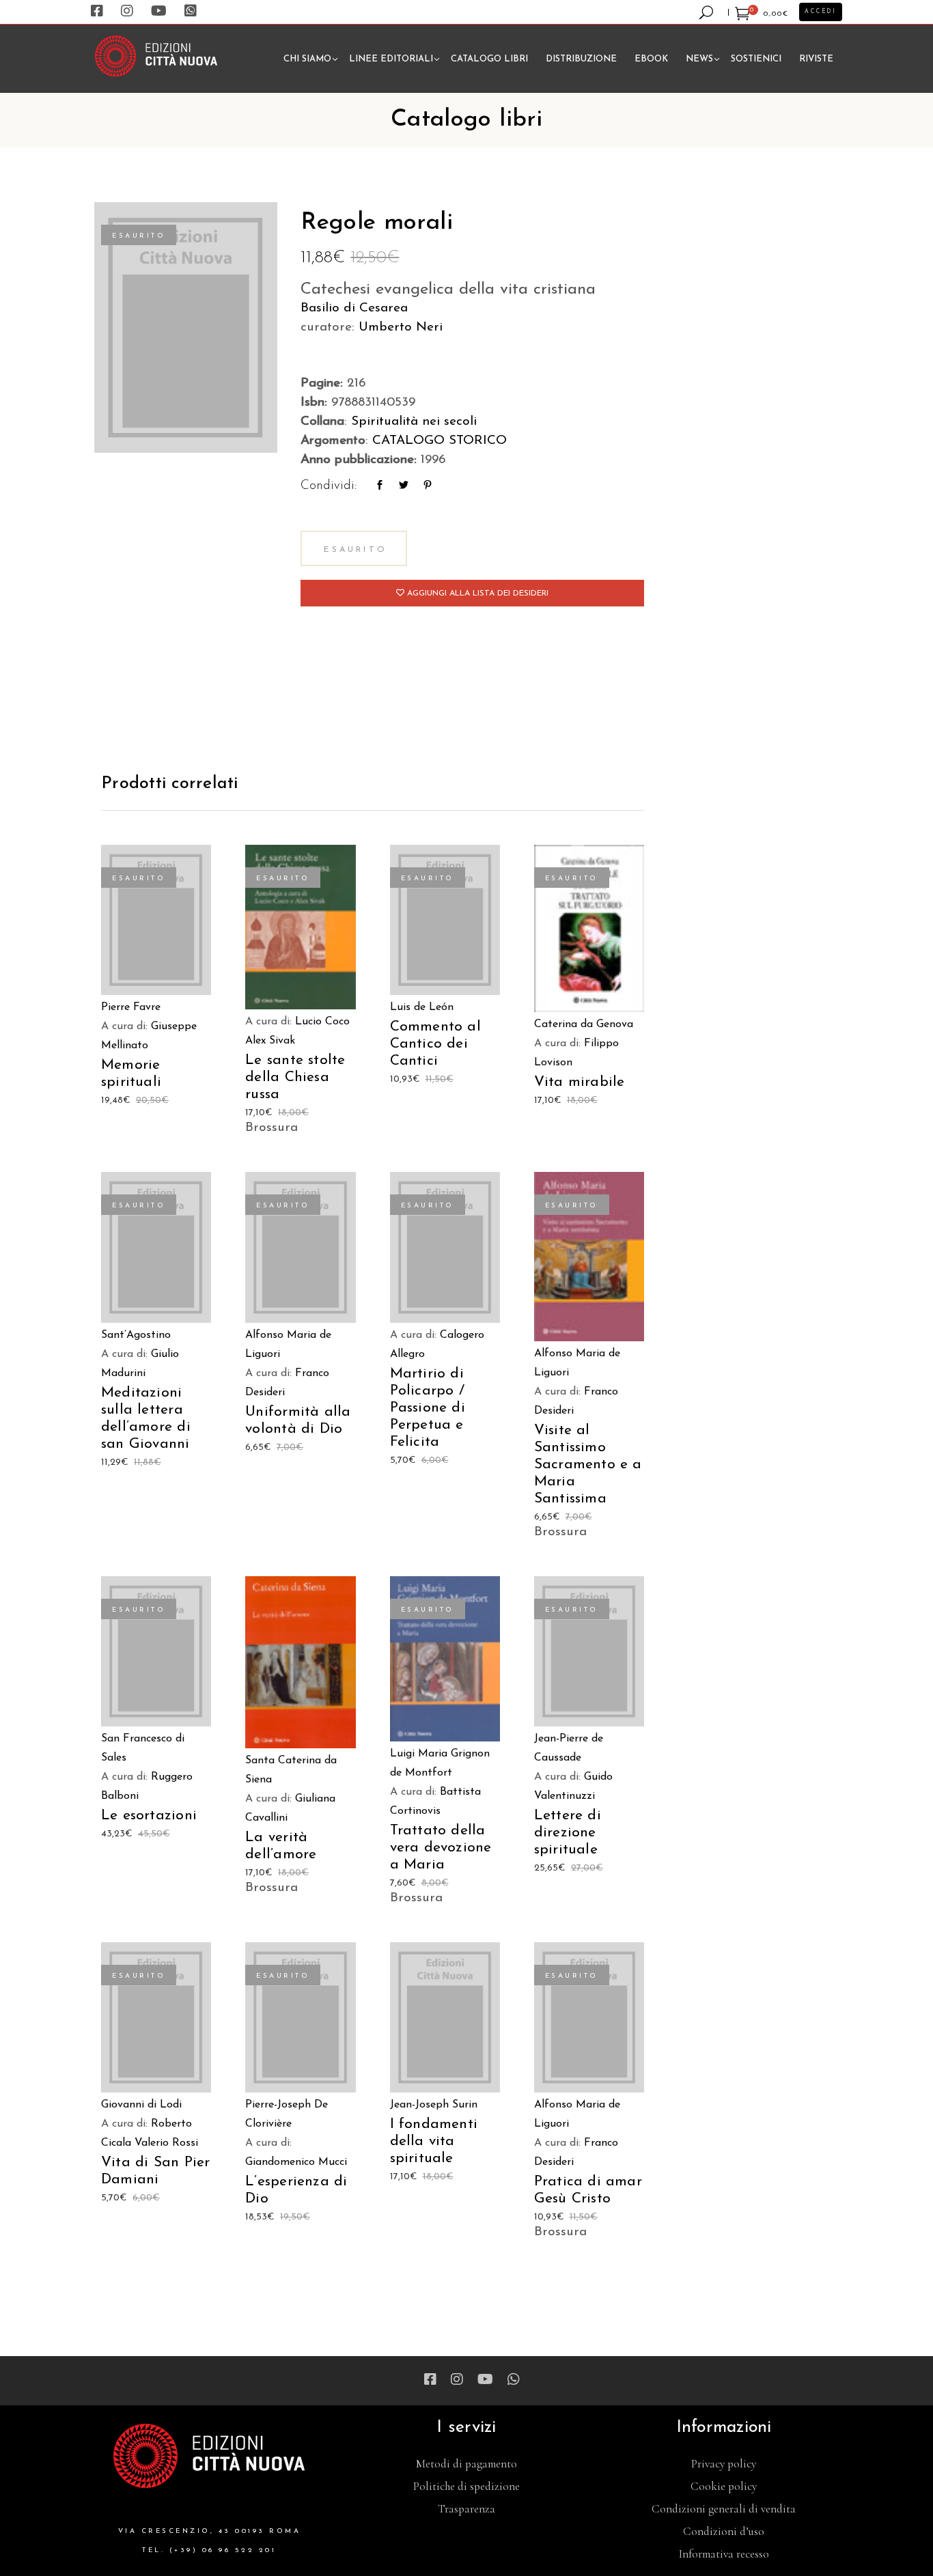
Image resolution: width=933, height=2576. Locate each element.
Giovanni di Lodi (141, 2105)
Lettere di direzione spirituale (568, 1833)
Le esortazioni (149, 1816)
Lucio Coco (322, 1022)
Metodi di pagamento (466, 2464)
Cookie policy (724, 2486)
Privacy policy (724, 2464)
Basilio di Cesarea (354, 308)
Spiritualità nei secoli (414, 422)
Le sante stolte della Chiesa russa (295, 1077)
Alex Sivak (270, 1041)
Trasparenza (466, 2509)
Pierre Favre (131, 1007)
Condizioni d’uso (724, 2531)
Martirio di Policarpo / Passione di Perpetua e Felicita (428, 1408)
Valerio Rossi (166, 2143)
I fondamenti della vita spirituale (434, 2141)
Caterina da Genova (584, 1024)
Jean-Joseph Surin (434, 2105)
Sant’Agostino (136, 1335)
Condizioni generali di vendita (724, 2509)
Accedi (821, 12)
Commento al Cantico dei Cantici (435, 1044)
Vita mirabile (580, 1082)
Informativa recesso (724, 2554)
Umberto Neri (401, 327)
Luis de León (422, 1007)
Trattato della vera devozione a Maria (441, 1848)
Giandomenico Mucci (296, 2162)
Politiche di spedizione (466, 2486)
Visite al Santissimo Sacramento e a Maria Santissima (588, 1465)
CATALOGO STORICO (440, 441)
